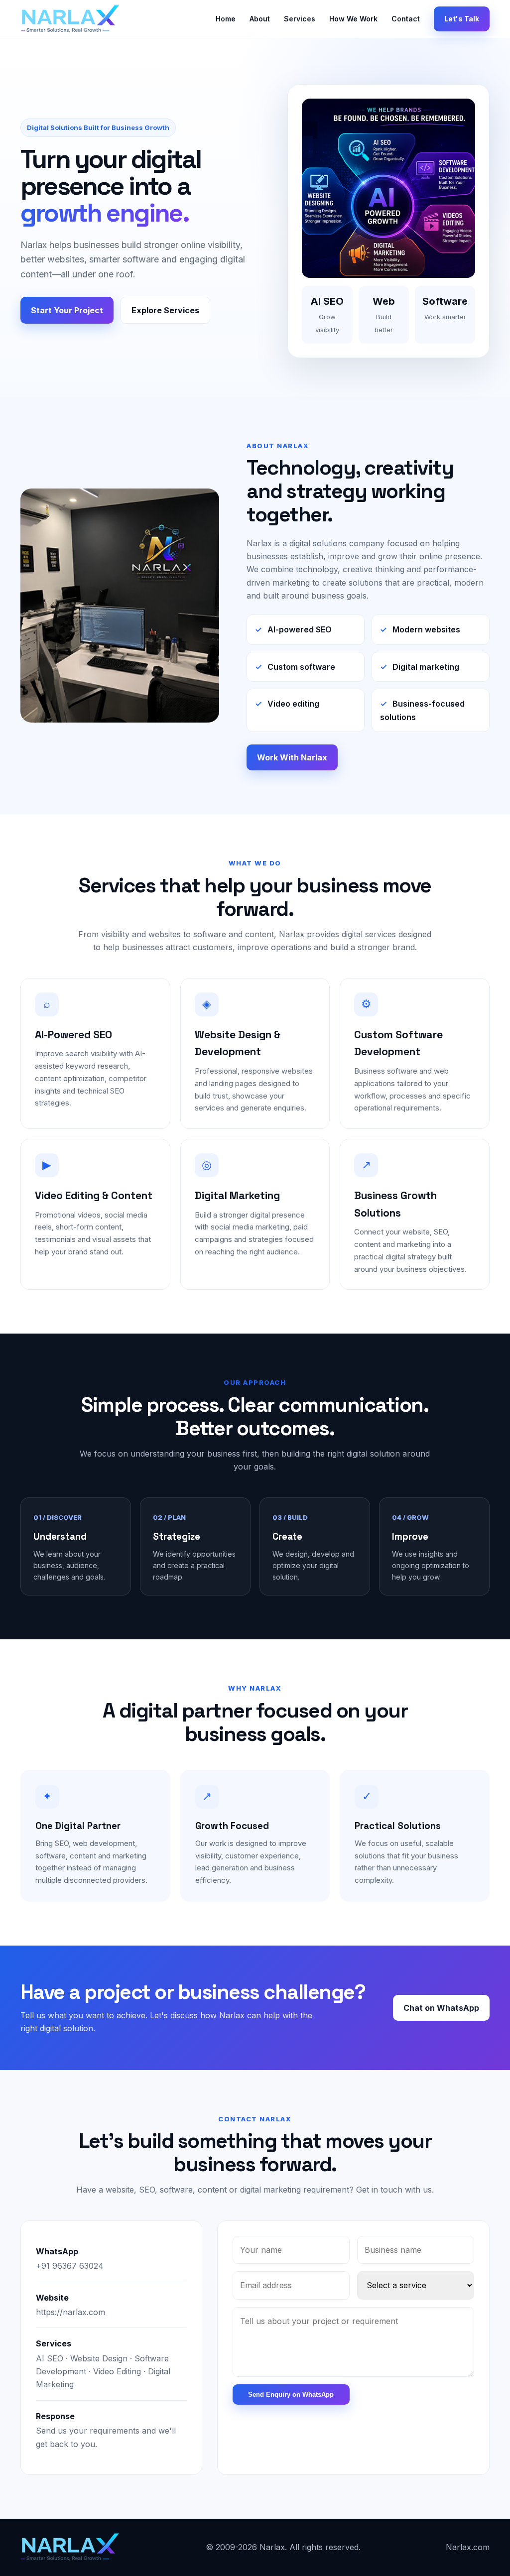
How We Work (353, 19)
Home (226, 19)
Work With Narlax (292, 757)
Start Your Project (67, 310)
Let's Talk (462, 19)
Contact (406, 19)
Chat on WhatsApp (441, 2008)
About (260, 19)
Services (300, 19)
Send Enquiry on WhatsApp (291, 2394)
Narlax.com (468, 2547)
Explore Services (165, 310)
